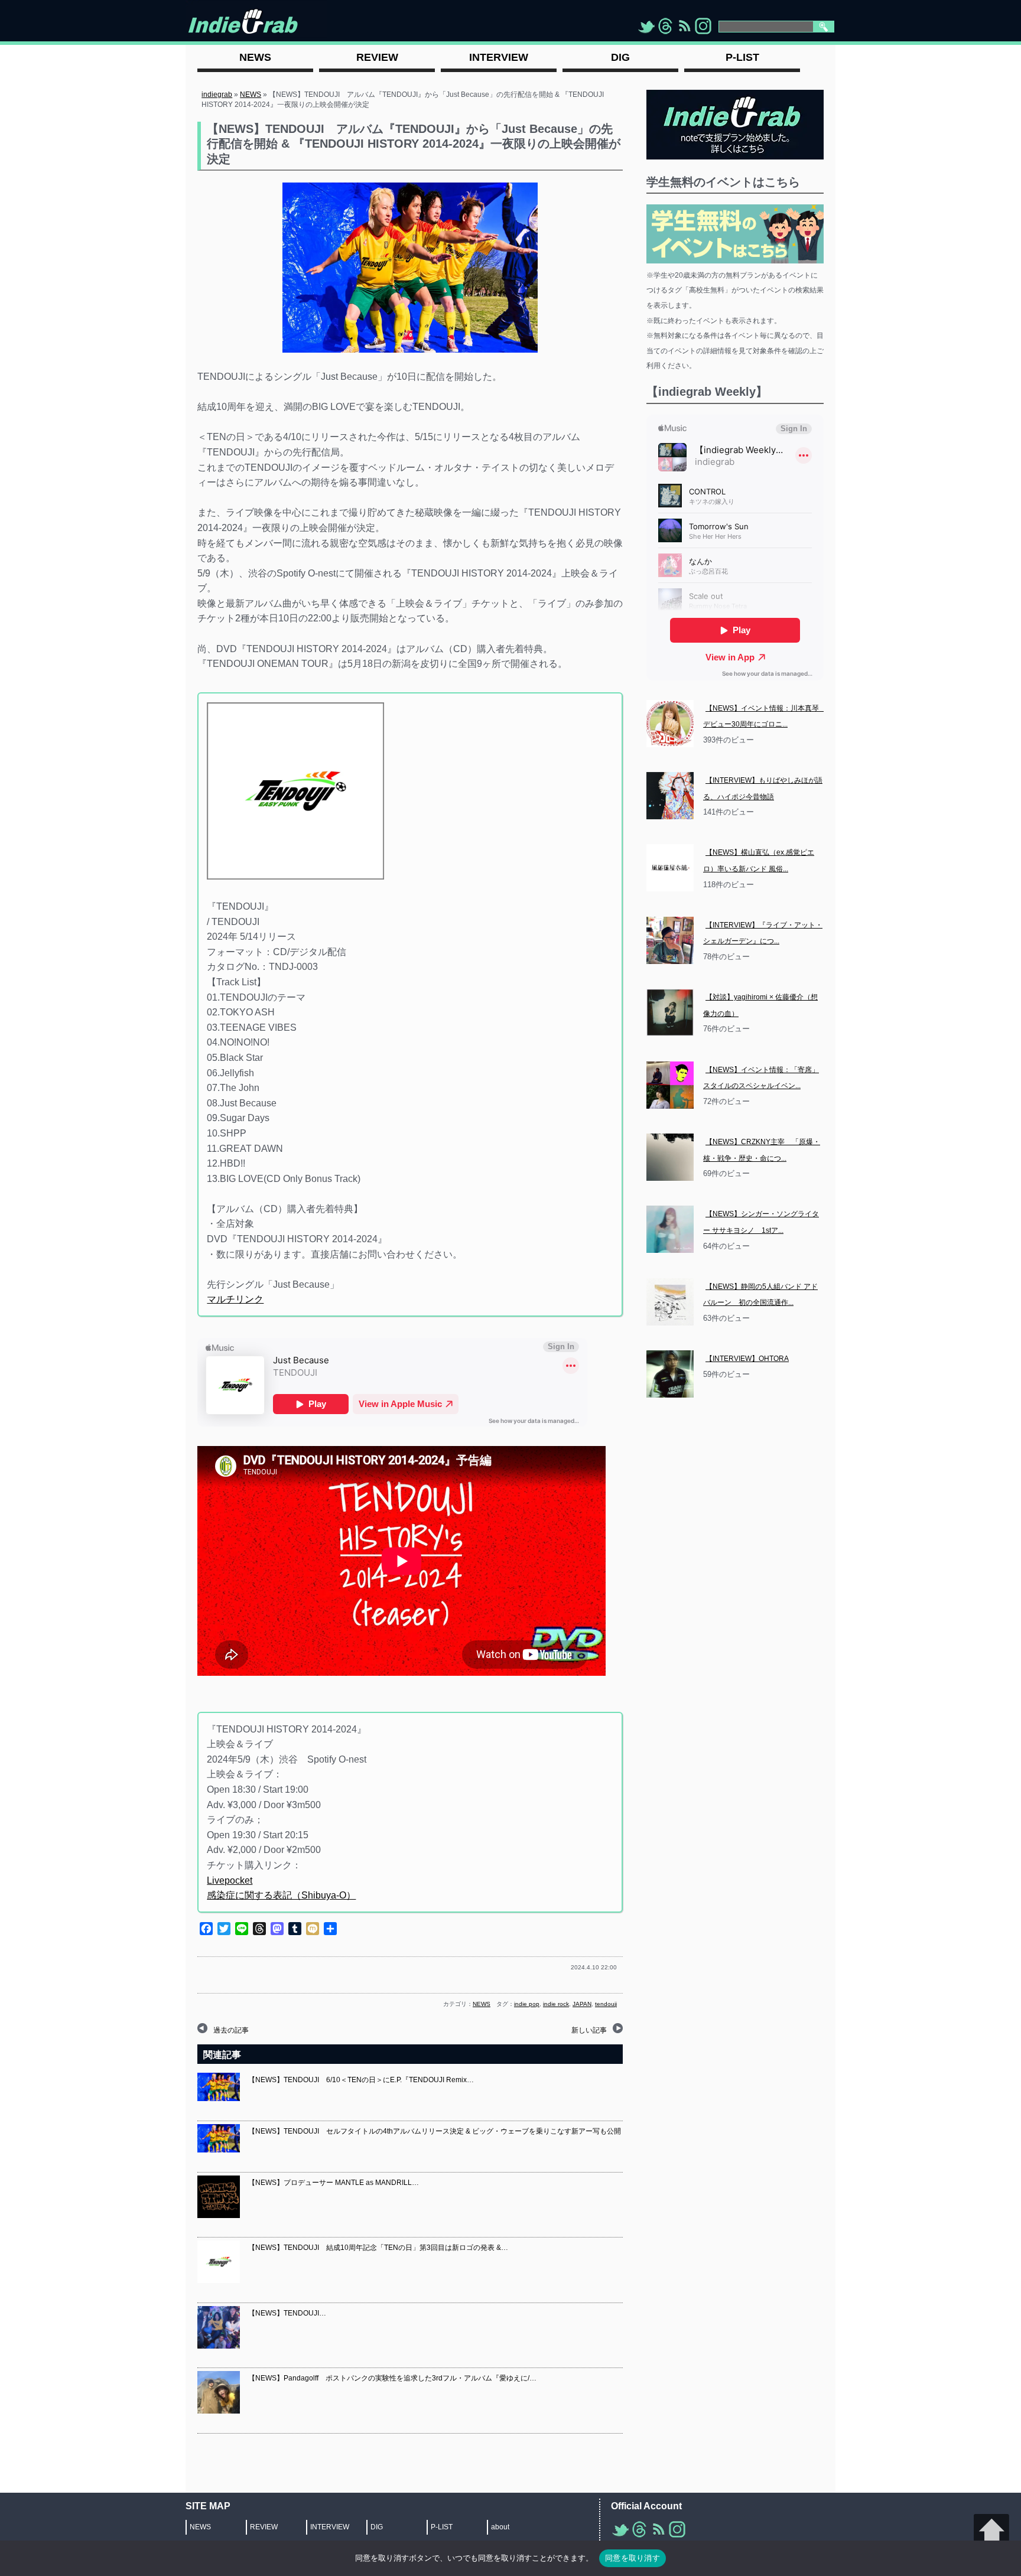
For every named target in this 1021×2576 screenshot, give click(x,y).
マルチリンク (235, 1299)
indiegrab (217, 95)
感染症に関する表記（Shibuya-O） (281, 1895)
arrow (991, 2532)
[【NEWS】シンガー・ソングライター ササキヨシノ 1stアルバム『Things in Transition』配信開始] (670, 1229)
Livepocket (230, 1880)
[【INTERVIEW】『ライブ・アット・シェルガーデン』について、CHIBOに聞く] (670, 940)
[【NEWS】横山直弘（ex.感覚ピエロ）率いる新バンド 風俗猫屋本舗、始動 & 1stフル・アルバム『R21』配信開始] (670, 868)
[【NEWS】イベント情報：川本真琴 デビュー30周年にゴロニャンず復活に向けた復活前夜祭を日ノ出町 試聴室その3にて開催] (670, 724)
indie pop (527, 2004)
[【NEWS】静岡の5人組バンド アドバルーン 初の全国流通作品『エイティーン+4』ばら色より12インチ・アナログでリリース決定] (670, 1302)
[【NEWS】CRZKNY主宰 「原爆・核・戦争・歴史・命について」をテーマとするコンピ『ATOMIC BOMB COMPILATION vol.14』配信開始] (670, 1157)
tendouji (606, 2004)
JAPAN (582, 2004)
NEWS (251, 95)
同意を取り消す (633, 2558)
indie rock (556, 2004)
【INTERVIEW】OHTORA (747, 1359)
